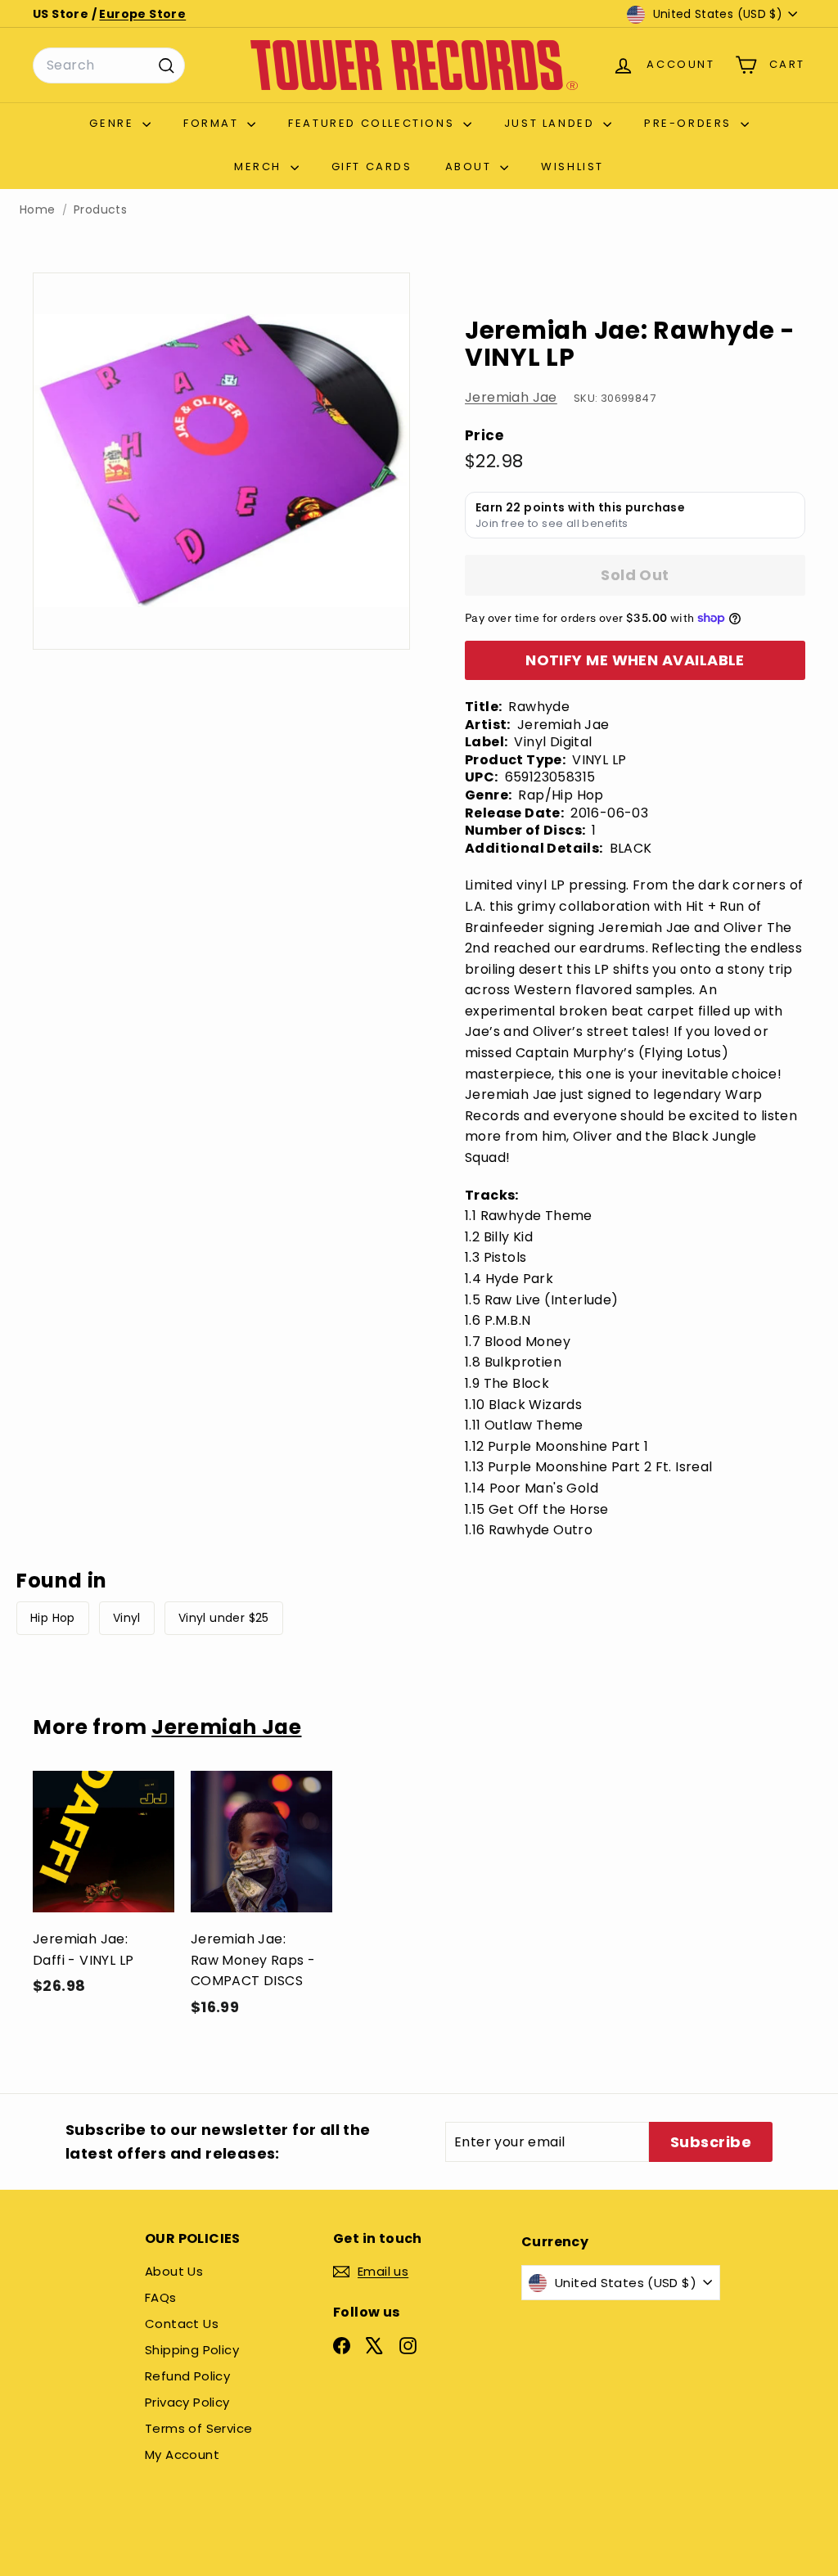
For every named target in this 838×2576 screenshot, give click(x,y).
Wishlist (572, 167)
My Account (182, 2454)
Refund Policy (187, 2376)
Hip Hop (53, 1618)
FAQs (161, 2297)
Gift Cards (372, 167)
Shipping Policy (192, 2350)
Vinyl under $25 (224, 1618)
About (471, 167)
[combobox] (109, 65)
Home (38, 210)
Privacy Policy (187, 2402)
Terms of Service (198, 2428)
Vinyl (127, 1618)
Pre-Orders (690, 123)
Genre (114, 123)
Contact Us (182, 2324)
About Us (174, 2271)
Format (213, 123)
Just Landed (552, 123)
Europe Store (142, 14)
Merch (260, 167)
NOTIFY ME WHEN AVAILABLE (635, 660)
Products (100, 210)
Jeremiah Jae (511, 397)
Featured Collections (374, 123)
